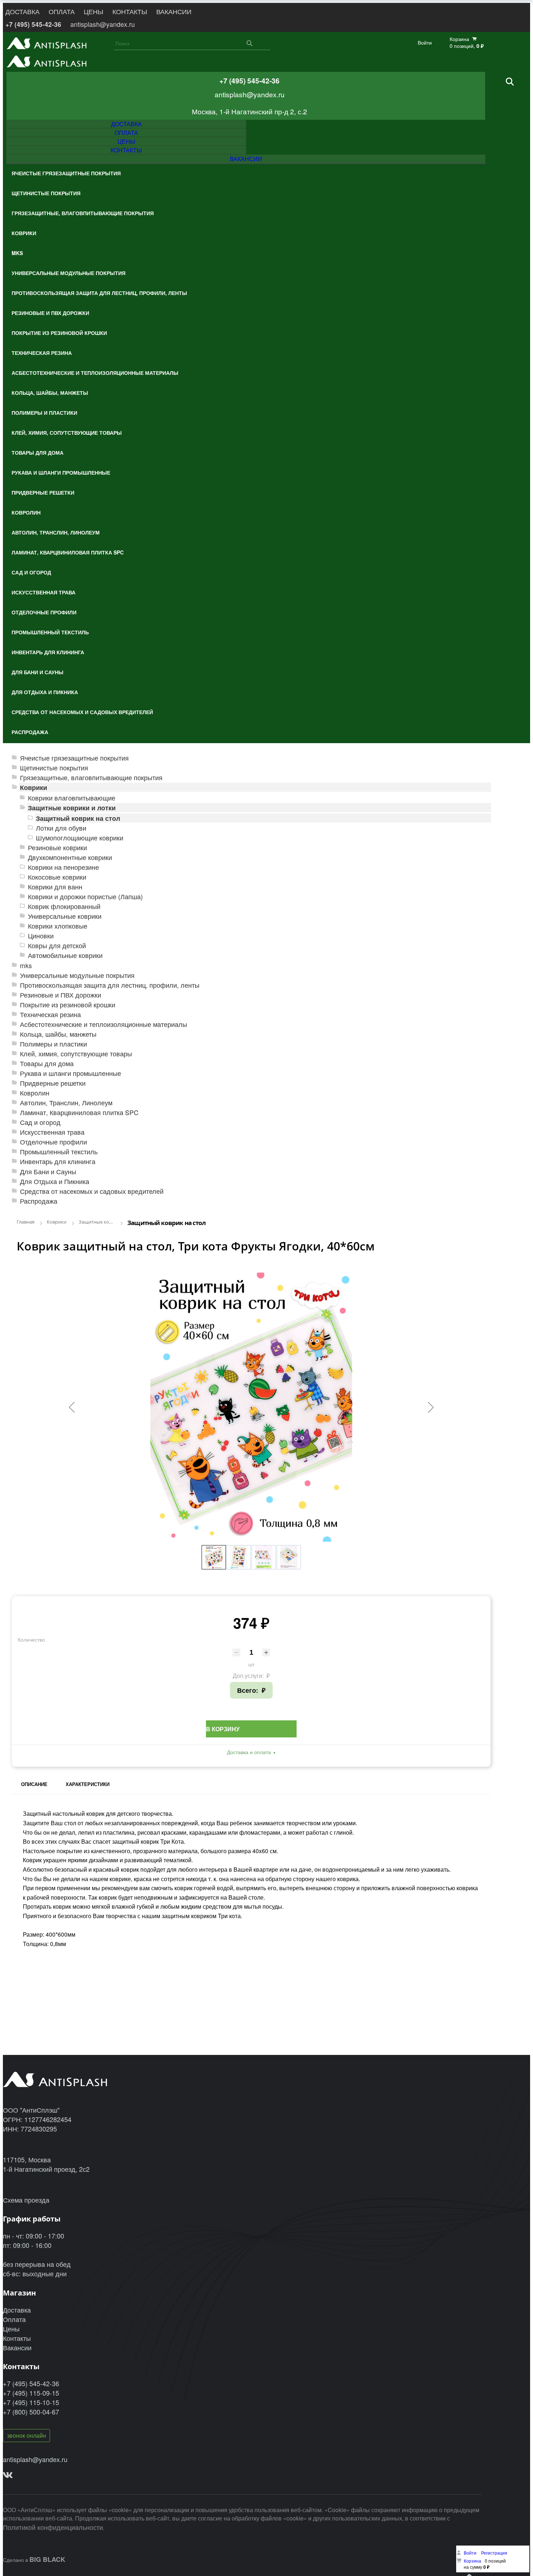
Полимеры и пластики (53, 1044)
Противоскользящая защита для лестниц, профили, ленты (110, 985)
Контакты (17, 2338)
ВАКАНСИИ (174, 11)
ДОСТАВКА (22, 11)
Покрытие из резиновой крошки (68, 1005)
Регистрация (494, 2553)
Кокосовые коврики (57, 877)
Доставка (17, 2310)
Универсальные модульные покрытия (77, 975)
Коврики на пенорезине (63, 867)
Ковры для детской (57, 945)
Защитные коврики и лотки (72, 808)
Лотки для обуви (61, 828)
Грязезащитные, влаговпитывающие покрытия (91, 777)
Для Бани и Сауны (48, 1172)
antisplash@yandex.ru (103, 24)
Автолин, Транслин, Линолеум (66, 1103)
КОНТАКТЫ (130, 11)
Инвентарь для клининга (58, 1161)
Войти (425, 43)
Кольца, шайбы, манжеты (58, 1034)
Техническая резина (50, 1014)
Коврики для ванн (55, 887)
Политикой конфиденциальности (53, 2527)
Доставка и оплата (249, 1752)
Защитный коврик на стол (78, 818)
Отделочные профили (53, 1142)
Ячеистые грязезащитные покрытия (74, 758)
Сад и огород (40, 1122)
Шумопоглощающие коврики (80, 838)
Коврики (34, 787)
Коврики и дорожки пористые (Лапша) (85, 896)
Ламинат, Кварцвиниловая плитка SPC (79, 1112)
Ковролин (35, 1093)
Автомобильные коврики (65, 955)
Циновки (41, 936)
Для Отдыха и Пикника (55, 1181)
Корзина (472, 2561)
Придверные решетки (53, 1083)
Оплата (14, 2319)
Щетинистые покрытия (54, 768)
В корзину (223, 1729)
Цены (11, 2329)
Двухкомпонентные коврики (70, 857)
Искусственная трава (52, 1132)
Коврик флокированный (64, 906)
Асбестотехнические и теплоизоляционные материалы (104, 1024)
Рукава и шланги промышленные (71, 1073)
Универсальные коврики (65, 916)
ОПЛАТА (62, 11)
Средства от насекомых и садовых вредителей (92, 1191)
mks (26, 965)
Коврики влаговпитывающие (72, 798)
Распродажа (39, 1201)
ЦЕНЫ (94, 11)
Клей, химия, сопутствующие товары (76, 1054)
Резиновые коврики (57, 847)
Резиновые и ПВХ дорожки (61, 995)
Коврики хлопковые (58, 926)
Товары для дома (47, 1063)
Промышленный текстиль (59, 1152)
